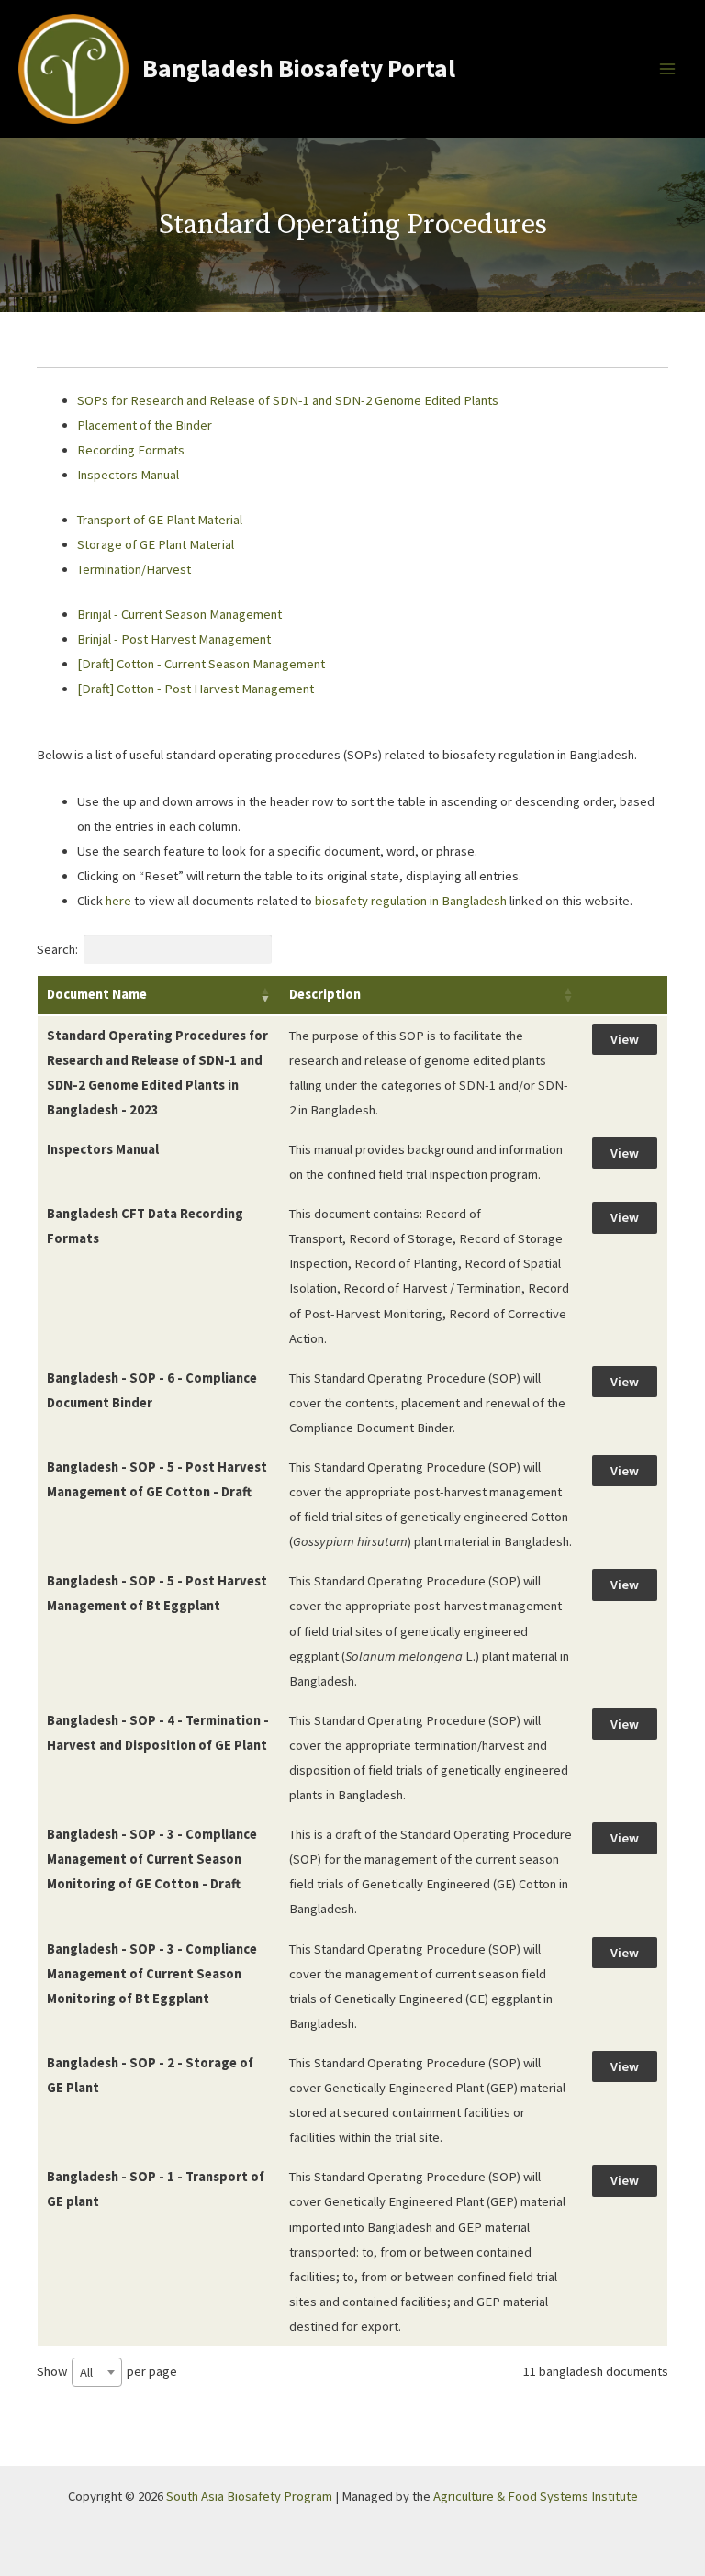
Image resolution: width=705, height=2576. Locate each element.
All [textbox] (86, 2372)
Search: (57, 949)
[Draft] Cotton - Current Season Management (201, 664)
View (625, 1039)
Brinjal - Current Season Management (179, 614)
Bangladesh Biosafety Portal (299, 68)
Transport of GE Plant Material (160, 520)
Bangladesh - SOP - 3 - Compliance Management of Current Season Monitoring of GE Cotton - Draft (152, 1859)
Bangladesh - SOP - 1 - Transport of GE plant (156, 2189)
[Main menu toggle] (667, 69)
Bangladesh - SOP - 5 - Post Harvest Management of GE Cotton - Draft (157, 1479)
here (118, 901)
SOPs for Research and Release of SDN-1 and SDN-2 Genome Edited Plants (288, 400)
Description (325, 994)
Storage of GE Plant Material (156, 544)
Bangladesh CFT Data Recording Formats (145, 1226)
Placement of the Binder (145, 425)
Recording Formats (131, 450)
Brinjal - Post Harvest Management (174, 639)
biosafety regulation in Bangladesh (412, 901)
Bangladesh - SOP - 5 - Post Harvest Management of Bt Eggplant (157, 1593)
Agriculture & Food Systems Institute (536, 2496)
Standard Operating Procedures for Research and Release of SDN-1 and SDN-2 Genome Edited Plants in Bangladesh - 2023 (157, 1073)
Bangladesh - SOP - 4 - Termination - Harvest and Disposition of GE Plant (158, 1733)
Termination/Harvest (134, 569)
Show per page (107, 2372)
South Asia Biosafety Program (249, 2496)
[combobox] (97, 2372)
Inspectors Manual (128, 475)
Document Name (97, 994)
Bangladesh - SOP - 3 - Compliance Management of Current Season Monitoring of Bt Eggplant (152, 1974)
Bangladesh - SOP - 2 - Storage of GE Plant (150, 2075)
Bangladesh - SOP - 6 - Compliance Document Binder (152, 1390)
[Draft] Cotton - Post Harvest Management (197, 689)
